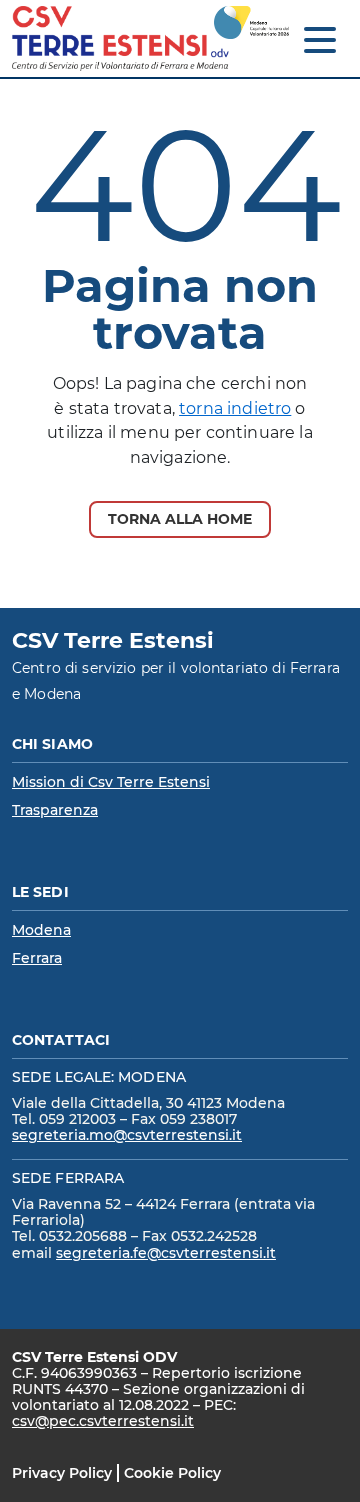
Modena (41, 930)
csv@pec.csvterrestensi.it (103, 1421)
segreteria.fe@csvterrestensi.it (166, 1253)
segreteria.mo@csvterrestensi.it (127, 1135)
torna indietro (235, 408)
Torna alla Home (180, 519)
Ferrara (37, 958)
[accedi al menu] (320, 40)
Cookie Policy (172, 1473)
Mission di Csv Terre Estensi (111, 782)
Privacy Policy (62, 1473)
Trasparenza (55, 810)
